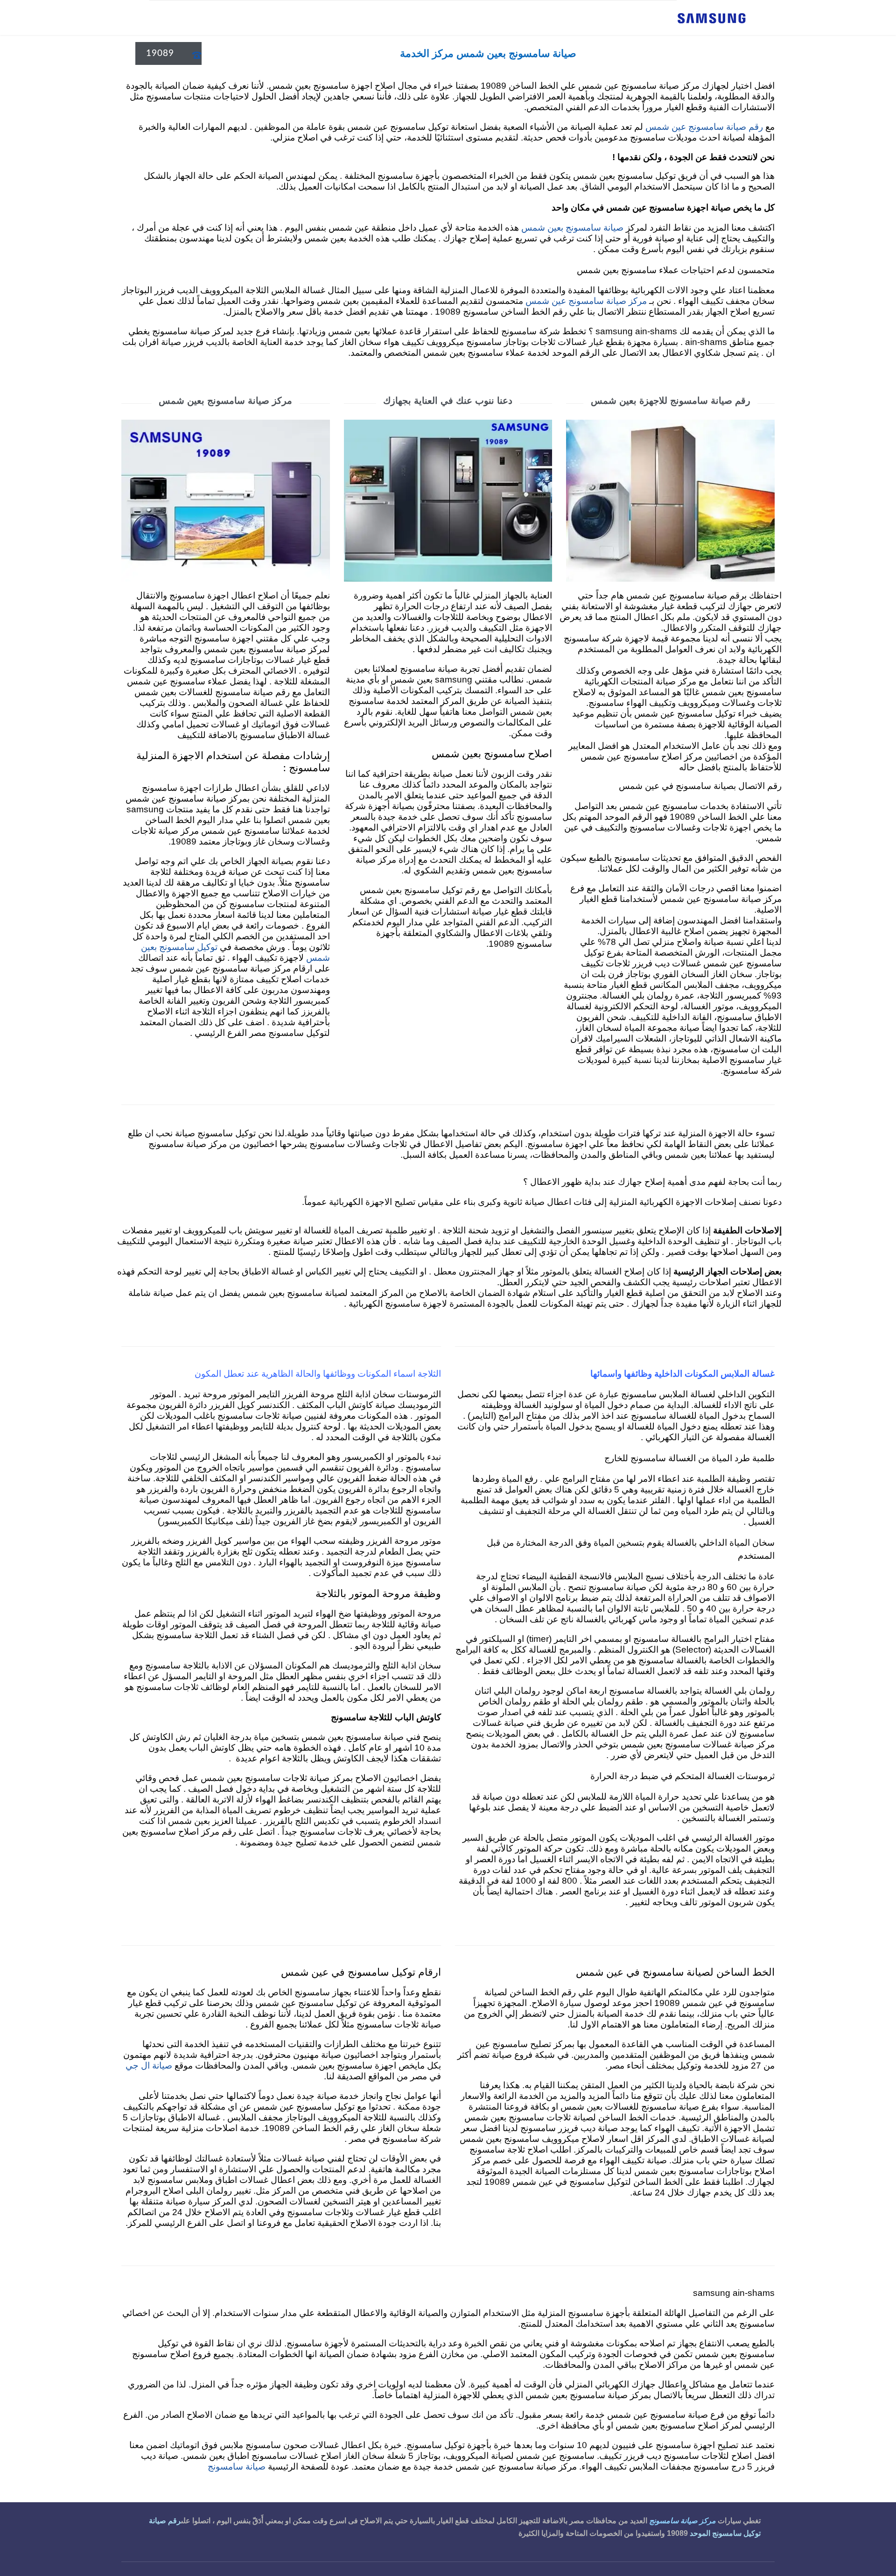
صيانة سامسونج (238, 2467)
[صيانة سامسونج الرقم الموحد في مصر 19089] (712, 18)
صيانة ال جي (149, 2066)
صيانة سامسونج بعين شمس (572, 228)
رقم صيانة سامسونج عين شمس (704, 127)
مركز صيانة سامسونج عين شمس (586, 301)
